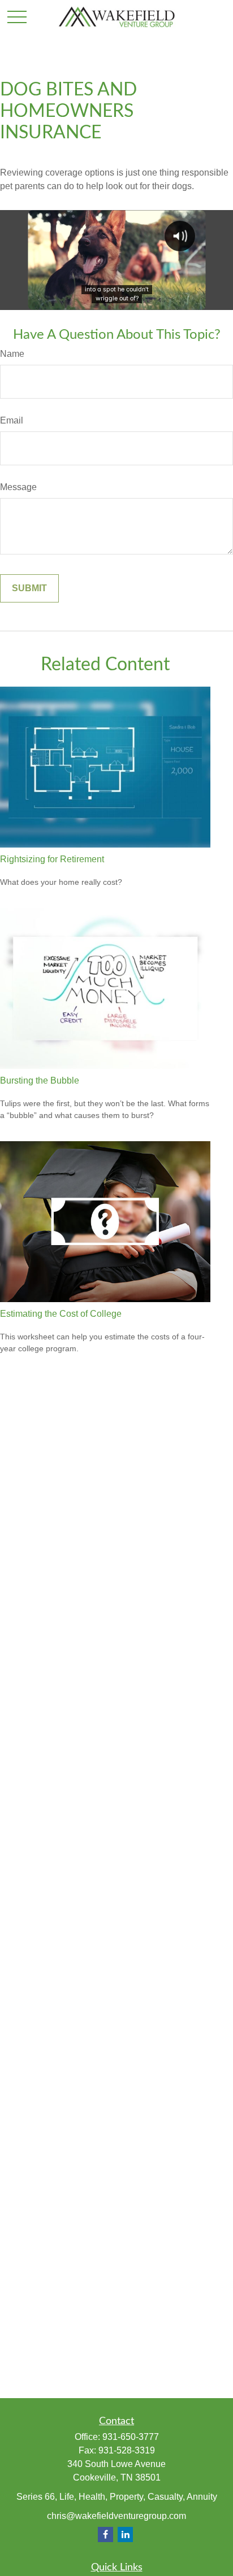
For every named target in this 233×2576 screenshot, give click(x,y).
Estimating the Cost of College (61, 1314)
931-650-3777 (131, 2437)
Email (12, 420)
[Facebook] (105, 2534)
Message (18, 487)
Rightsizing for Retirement (52, 859)
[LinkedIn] (125, 2534)
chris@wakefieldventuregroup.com (116, 2516)
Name (12, 354)
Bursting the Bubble (40, 1080)
